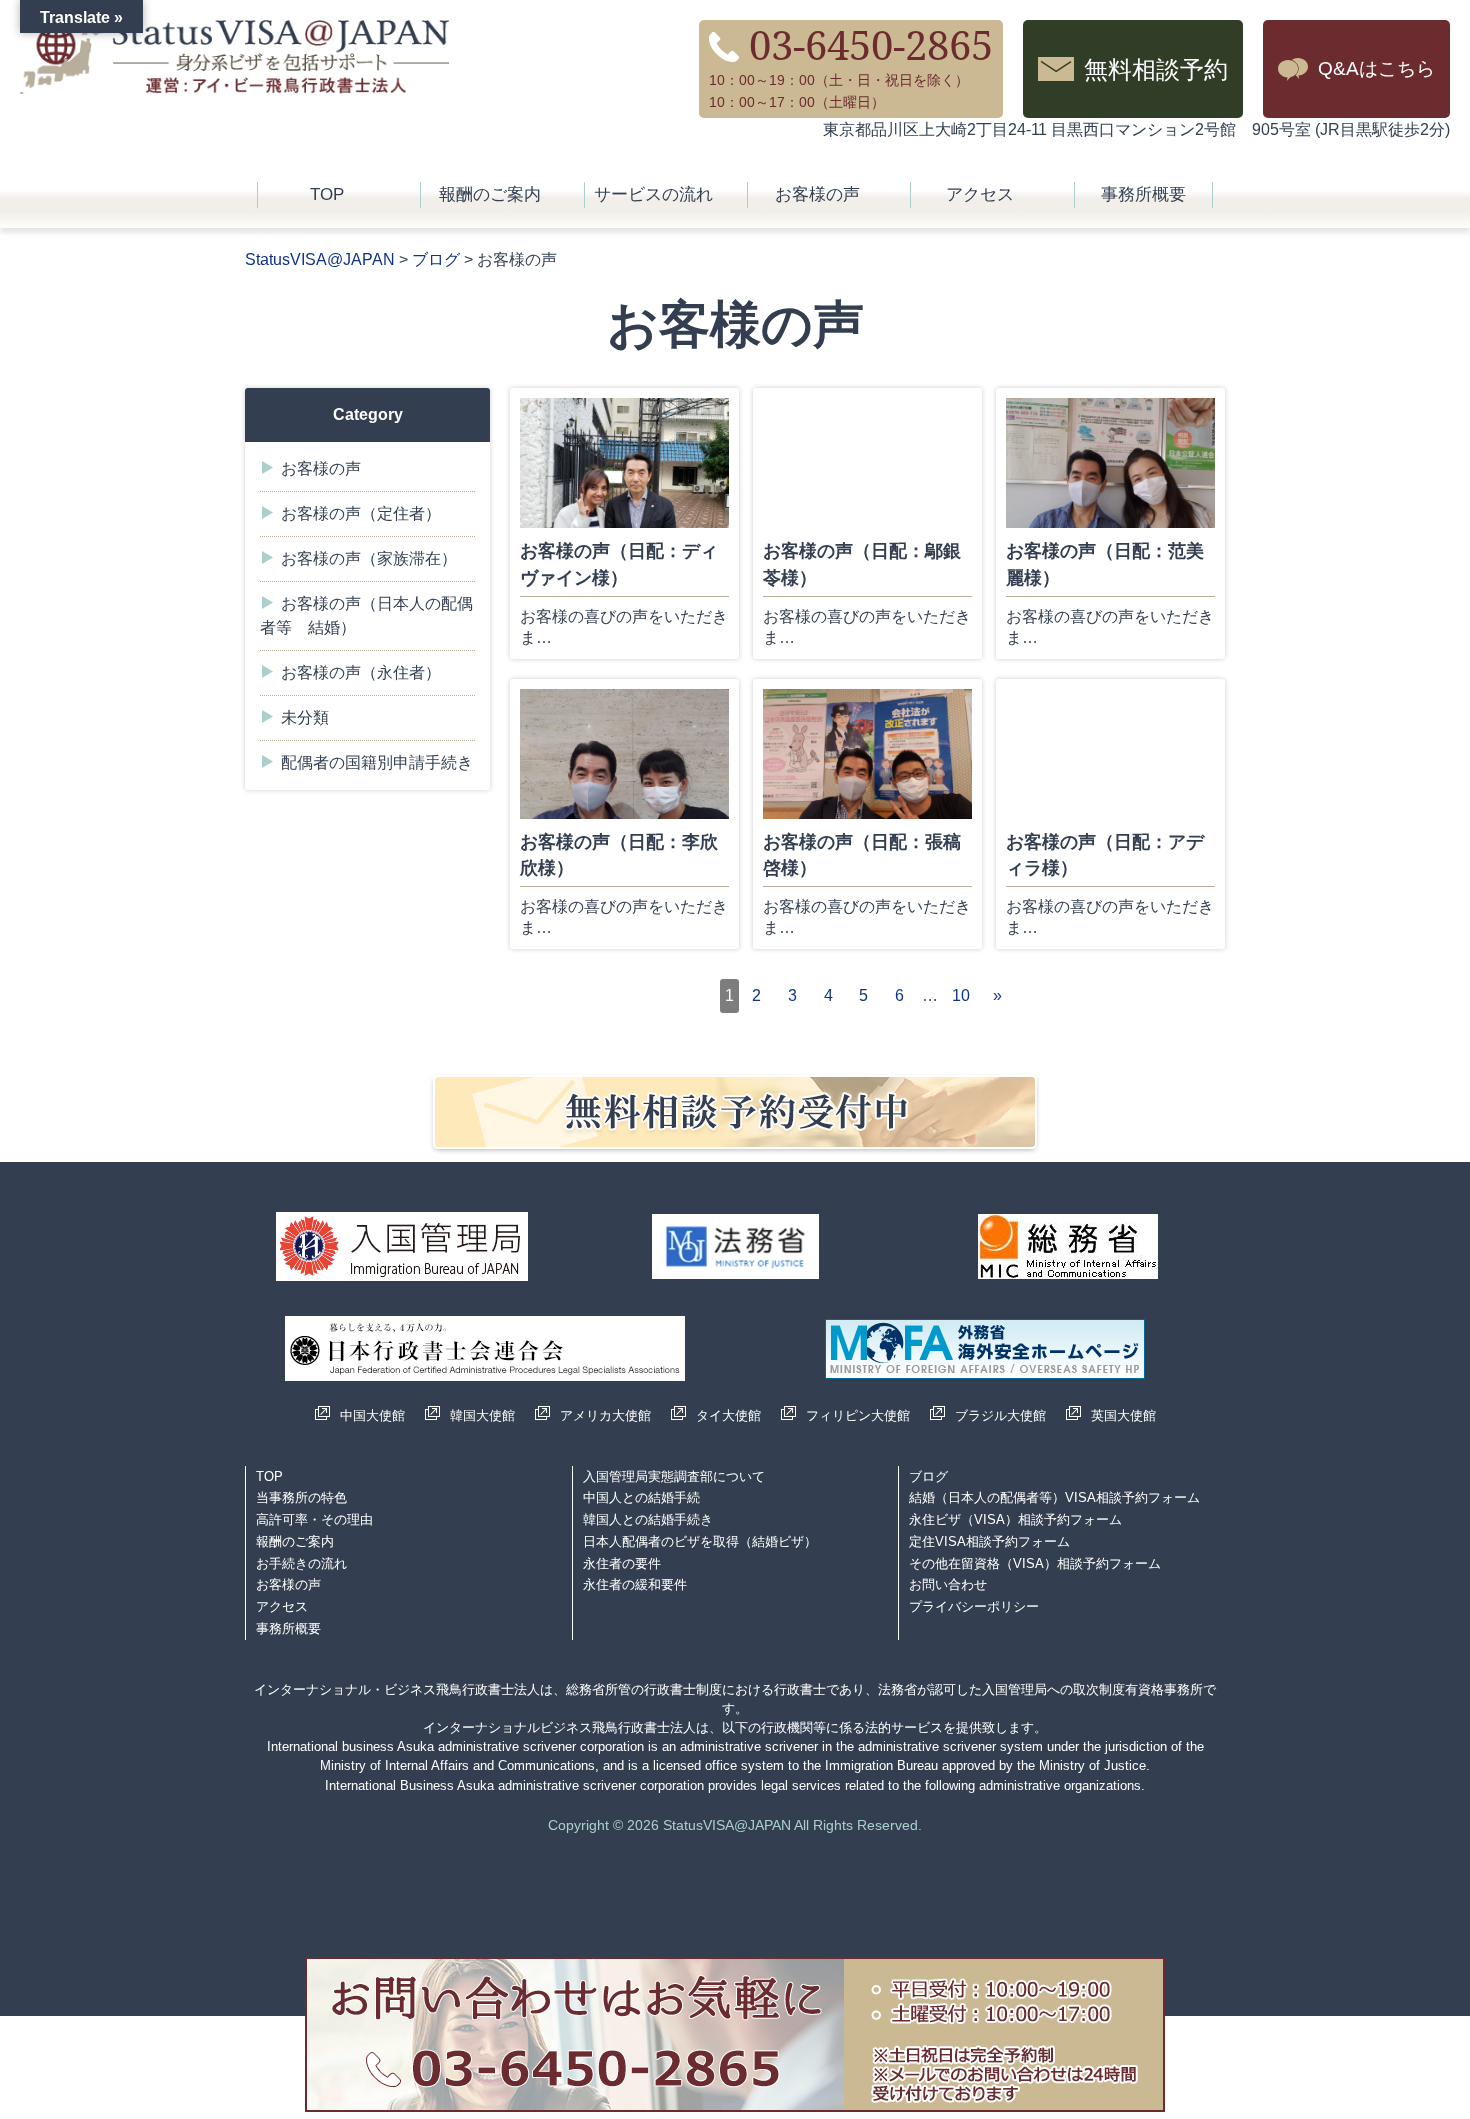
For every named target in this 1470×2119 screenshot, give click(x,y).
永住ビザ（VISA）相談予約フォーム (1015, 1519)
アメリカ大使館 (605, 1415)
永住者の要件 (622, 1563)
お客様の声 (817, 194)
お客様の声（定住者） (361, 513)
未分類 (305, 717)
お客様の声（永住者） (361, 672)
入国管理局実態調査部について (674, 1476)
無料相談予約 (1156, 68)
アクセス (980, 194)
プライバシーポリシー (974, 1606)
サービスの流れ (653, 194)
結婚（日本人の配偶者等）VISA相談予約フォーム (1054, 1497)
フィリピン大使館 (858, 1415)
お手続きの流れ (301, 1563)
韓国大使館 (482, 1415)
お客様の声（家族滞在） (369, 558)
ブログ (928, 1476)
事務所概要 (1143, 194)
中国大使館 (372, 1415)
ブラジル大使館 (1000, 1415)
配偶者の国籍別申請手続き (377, 762)
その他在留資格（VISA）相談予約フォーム (1035, 1563)
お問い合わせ (948, 1584)
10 (961, 995)
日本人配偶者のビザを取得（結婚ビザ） (700, 1541)
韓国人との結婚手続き (648, 1519)
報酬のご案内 (490, 194)
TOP (327, 194)
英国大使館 (1123, 1415)
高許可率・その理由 (314, 1519)
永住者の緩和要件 (635, 1584)
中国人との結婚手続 (641, 1497)
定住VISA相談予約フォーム (989, 1541)
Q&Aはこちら (1376, 68)
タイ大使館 (728, 1415)
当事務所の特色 (301, 1497)
